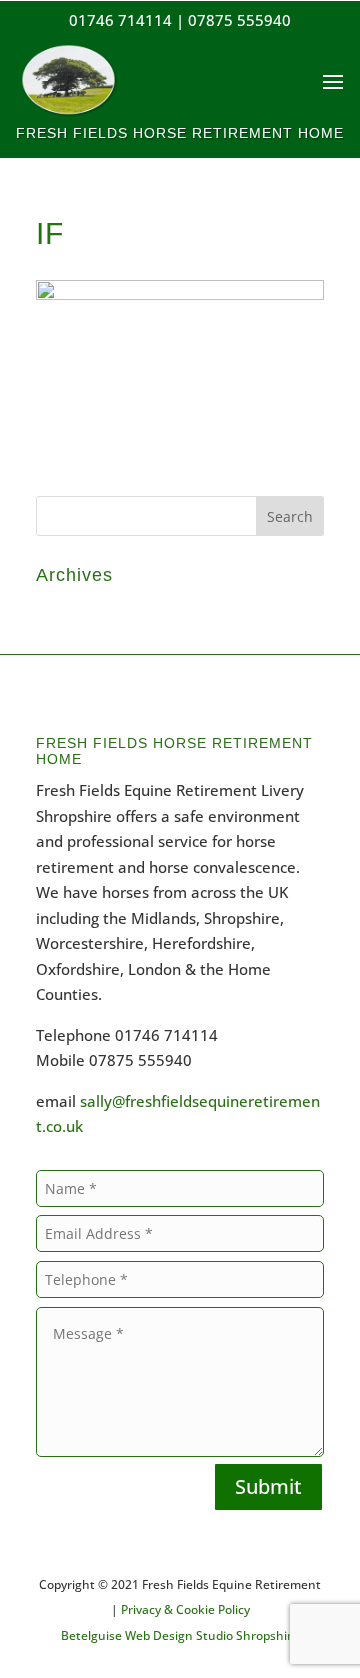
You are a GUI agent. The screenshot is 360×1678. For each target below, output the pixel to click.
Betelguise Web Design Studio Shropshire (180, 1635)
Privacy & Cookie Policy (185, 1609)
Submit (268, 1486)
